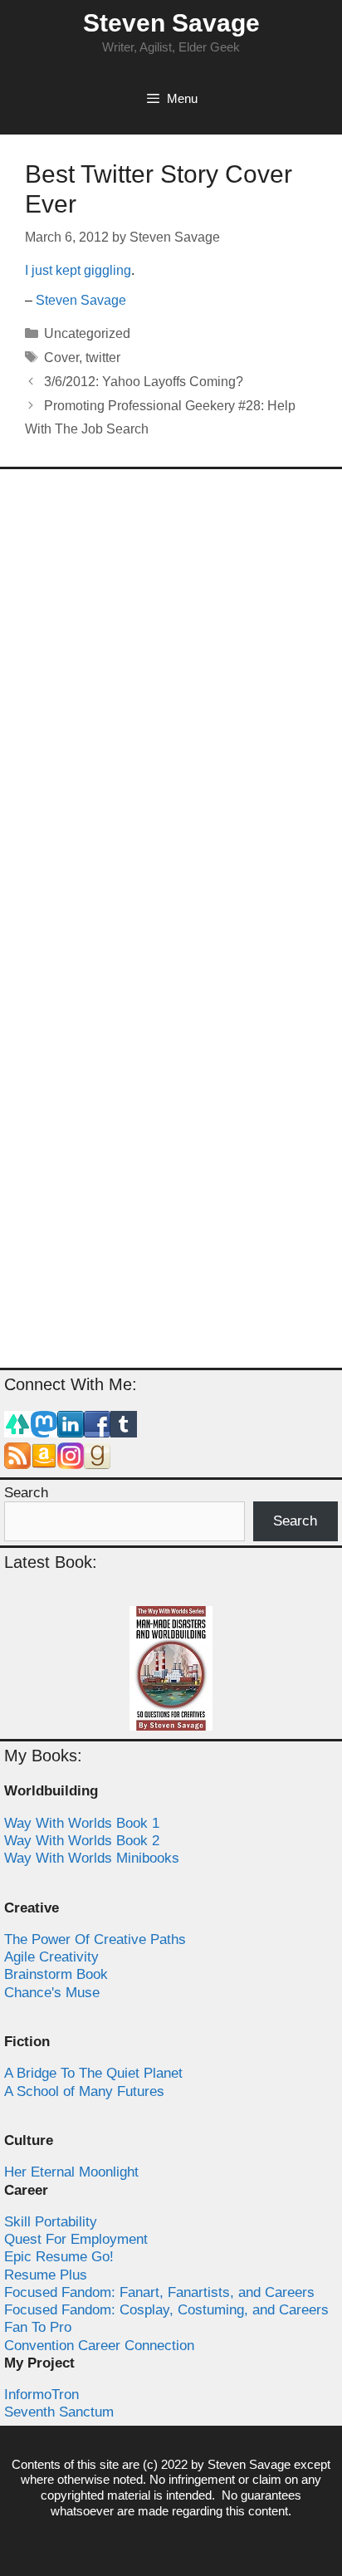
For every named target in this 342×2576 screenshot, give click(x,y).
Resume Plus (46, 2275)
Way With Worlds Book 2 (82, 1841)
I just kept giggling (78, 270)
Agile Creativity (51, 1957)
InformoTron (42, 2395)
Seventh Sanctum (59, 2412)
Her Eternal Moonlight (71, 2172)
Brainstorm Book (56, 1974)
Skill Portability (51, 2222)
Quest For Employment (76, 2239)
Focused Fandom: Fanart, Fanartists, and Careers (159, 2292)
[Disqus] (171, 702)
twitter (103, 358)
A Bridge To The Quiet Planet (93, 2073)
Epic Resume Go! (59, 2257)
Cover (61, 358)
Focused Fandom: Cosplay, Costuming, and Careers (166, 2310)
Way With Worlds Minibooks (92, 1858)
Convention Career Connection (99, 2346)
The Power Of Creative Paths (95, 1939)
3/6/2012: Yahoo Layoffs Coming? (144, 382)
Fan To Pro (38, 2327)
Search (26, 1493)
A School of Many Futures (84, 2091)
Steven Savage (171, 23)
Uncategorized (87, 333)
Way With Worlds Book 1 (82, 1823)
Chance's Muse (52, 1993)
